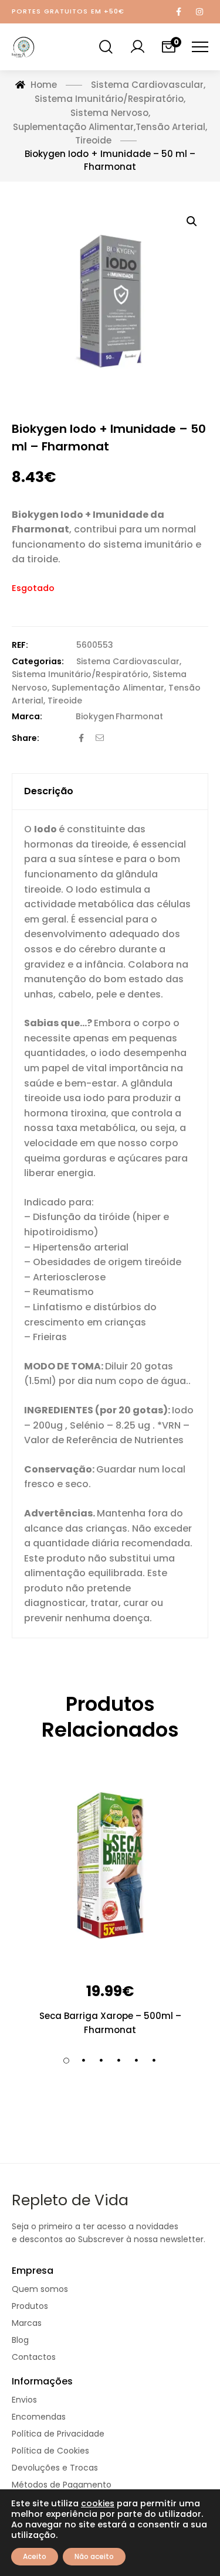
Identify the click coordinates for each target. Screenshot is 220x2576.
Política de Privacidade (58, 2434)
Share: (26, 738)
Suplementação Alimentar (108, 688)
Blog (20, 2340)
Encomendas (39, 2417)
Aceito (35, 2556)
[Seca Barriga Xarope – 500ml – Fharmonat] (110, 1867)
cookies (98, 2503)
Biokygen (95, 716)
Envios (24, 2400)
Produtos (30, 2306)
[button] (192, 221)
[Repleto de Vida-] (23, 47)
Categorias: (38, 661)
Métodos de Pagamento (62, 2485)
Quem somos (40, 2289)
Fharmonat (139, 716)
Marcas (27, 2323)
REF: (20, 645)
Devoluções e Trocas (55, 2468)
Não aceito (94, 2556)
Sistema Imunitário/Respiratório (80, 674)
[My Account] (137, 47)
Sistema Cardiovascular (128, 661)
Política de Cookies (50, 2451)
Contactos (34, 2357)
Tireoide (65, 701)
